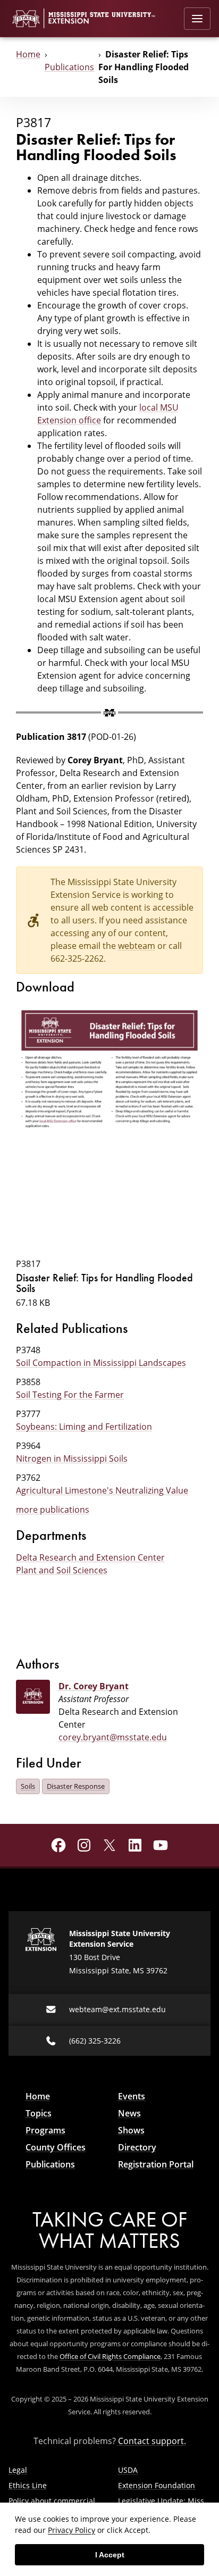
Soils (28, 1786)
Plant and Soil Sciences (62, 1570)
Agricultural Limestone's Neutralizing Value (102, 1490)
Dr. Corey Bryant (94, 1686)
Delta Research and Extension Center (90, 1557)
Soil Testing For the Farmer (70, 1395)
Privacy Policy (71, 2530)
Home (28, 54)
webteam (137, 946)
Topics (39, 2113)
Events (132, 2096)
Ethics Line (28, 2485)
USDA (128, 2470)
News (129, 2113)
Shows (131, 2130)
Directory (137, 2147)
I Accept (110, 2555)
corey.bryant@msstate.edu (113, 1737)
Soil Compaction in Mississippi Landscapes (101, 1363)
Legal (18, 2470)
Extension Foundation (157, 2485)
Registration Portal (156, 2164)
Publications (69, 67)
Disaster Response (76, 1786)
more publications (53, 1510)
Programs (45, 2130)
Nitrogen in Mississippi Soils (72, 1458)
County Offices (56, 2147)
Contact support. (152, 2441)
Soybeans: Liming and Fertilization (84, 1427)
